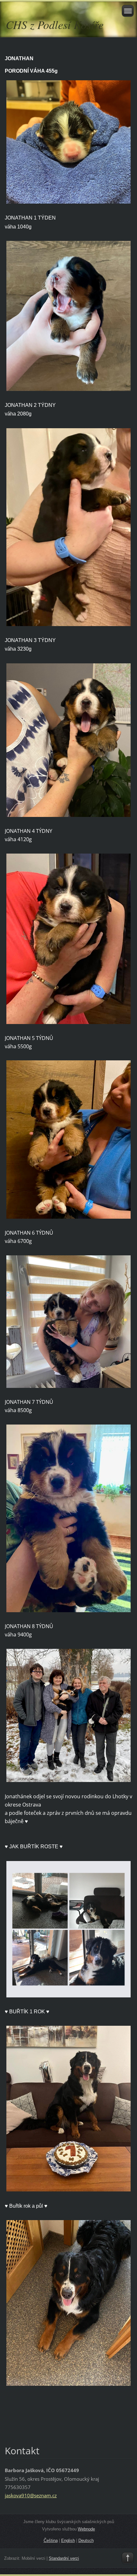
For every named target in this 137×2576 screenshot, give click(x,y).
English (68, 2540)
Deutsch (86, 2540)
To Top (128, 2558)
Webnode (86, 2529)
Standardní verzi (64, 2558)
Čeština (51, 2540)
